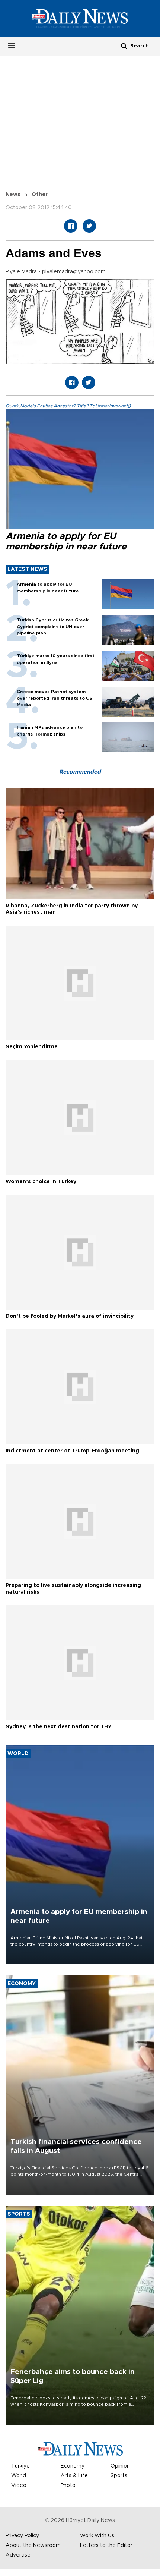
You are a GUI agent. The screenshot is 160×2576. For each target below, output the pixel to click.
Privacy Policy (22, 2536)
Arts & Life (74, 2476)
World (19, 2476)
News (13, 195)
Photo (68, 2485)
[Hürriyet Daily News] (80, 18)
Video (19, 2485)
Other (40, 195)
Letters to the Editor (106, 2545)
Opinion (120, 2466)
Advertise (18, 2555)
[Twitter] (89, 226)
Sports (119, 2476)
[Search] (124, 46)
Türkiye (20, 2466)
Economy (73, 2466)
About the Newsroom (33, 2545)
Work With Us (97, 2536)
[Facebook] (71, 226)
